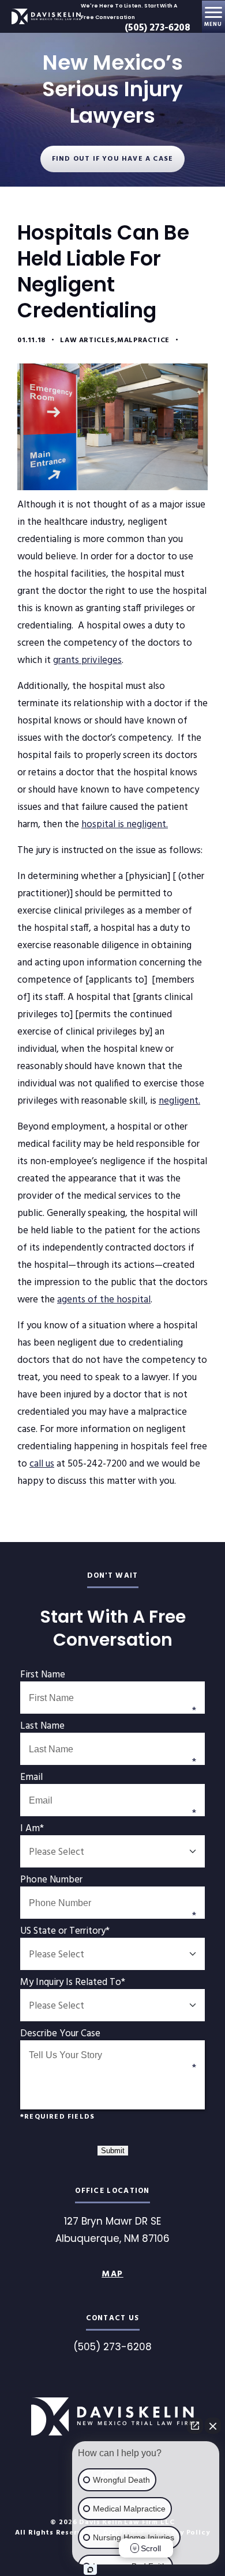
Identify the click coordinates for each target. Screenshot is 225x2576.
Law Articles (87, 340)
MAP (112, 2274)
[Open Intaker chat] (90, 2570)
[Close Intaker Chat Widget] (213, 2426)
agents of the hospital (104, 1300)
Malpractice (143, 340)
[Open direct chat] (195, 2426)
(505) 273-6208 (157, 28)
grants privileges (87, 660)
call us (42, 1464)
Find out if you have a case (112, 159)
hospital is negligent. (125, 825)
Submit (113, 2151)
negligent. (179, 1101)
